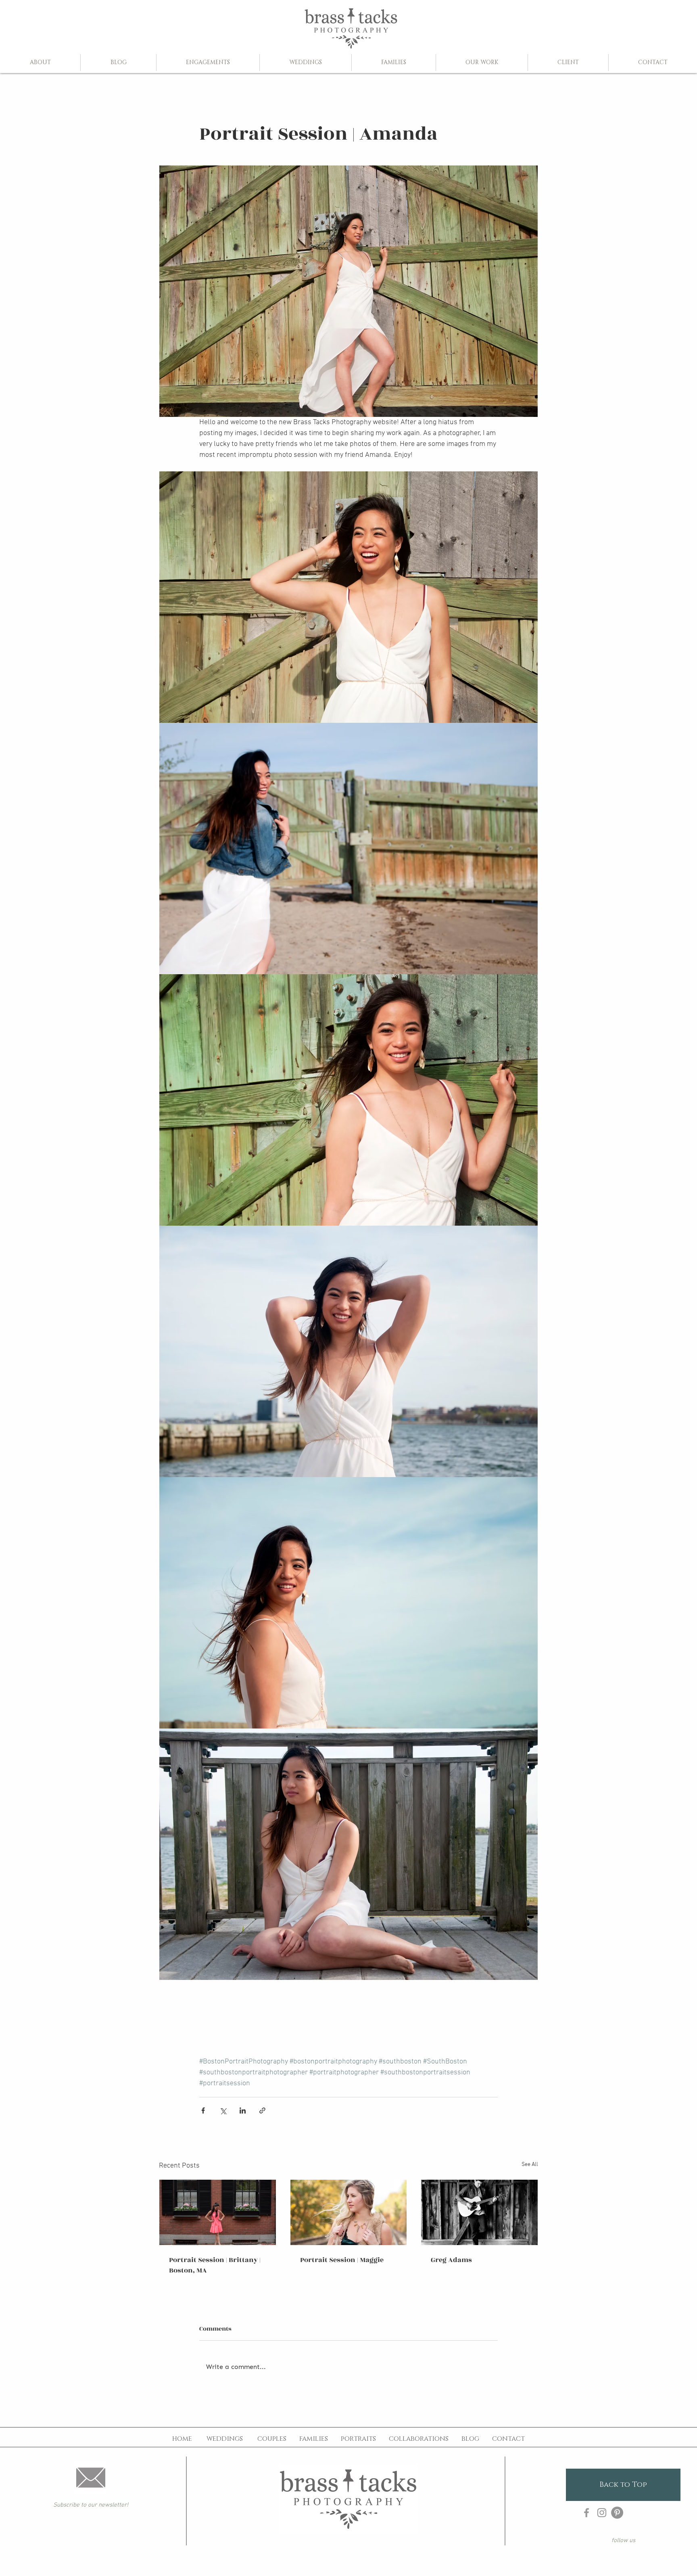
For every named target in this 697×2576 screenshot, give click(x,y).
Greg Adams (451, 2260)
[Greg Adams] (479, 2212)
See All (530, 2165)
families (314, 2439)
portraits (358, 2439)
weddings (225, 2439)
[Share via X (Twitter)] (223, 2110)
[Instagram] (602, 2513)
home (182, 2439)
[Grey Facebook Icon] (586, 2513)
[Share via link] (262, 2110)
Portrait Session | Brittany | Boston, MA (215, 2265)
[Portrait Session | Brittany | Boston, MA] (218, 2212)
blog (470, 2439)
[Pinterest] (617, 2513)
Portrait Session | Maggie (342, 2260)
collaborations (419, 2439)
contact (508, 2439)
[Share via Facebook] (203, 2110)
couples (272, 2439)
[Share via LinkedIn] (243, 2110)
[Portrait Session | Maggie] (349, 2212)
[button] (208, 63)
